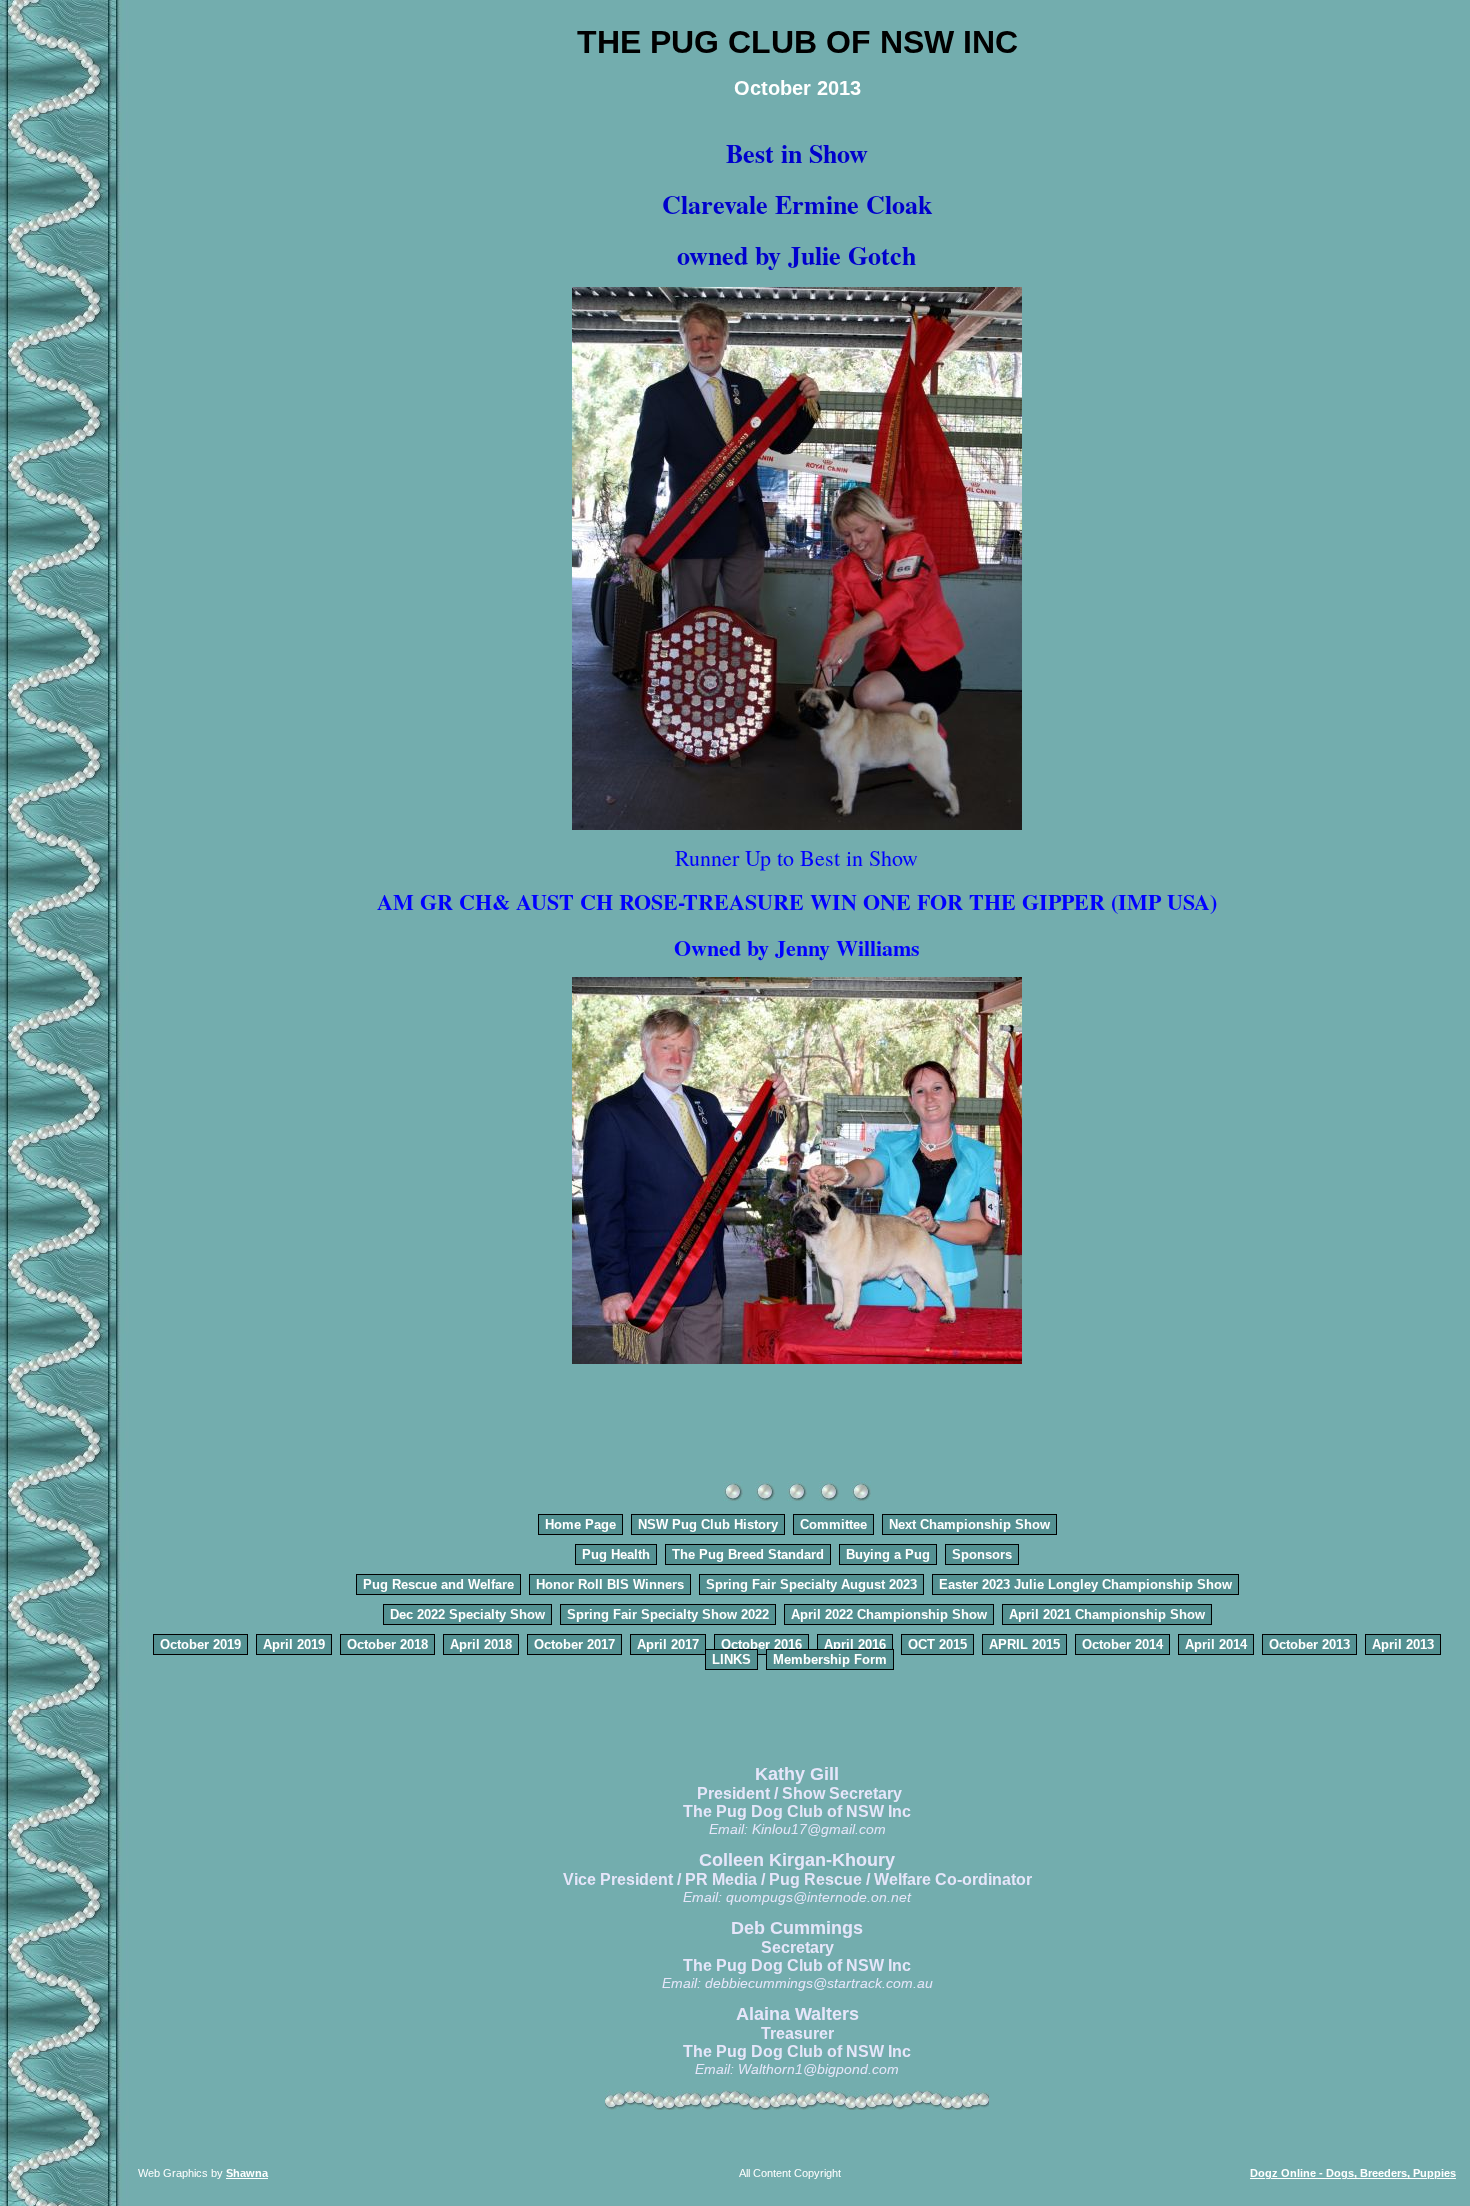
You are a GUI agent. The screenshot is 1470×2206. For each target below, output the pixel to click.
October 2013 (1309, 1644)
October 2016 (761, 1644)
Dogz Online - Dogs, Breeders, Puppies (1353, 2173)
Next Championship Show (969, 1524)
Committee (833, 1524)
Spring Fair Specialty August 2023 (811, 1584)
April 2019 (294, 1644)
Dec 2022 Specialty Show (467, 1614)
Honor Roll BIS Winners (610, 1584)
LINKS (731, 1659)
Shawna (247, 2173)
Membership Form (830, 1659)
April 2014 (1216, 1644)
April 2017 (668, 1644)
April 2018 (481, 1644)
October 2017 (574, 1644)
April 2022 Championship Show (889, 1614)
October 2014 (1122, 1644)
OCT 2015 (937, 1644)
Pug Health (616, 1554)
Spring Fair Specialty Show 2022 (668, 1614)
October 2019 (200, 1644)
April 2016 (855, 1644)
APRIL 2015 (1024, 1644)
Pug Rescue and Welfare (438, 1584)
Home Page (580, 1524)
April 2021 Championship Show (1107, 1614)
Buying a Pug (888, 1554)
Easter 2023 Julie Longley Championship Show (1085, 1584)
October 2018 (387, 1644)
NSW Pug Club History (708, 1524)
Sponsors (982, 1554)
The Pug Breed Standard (748, 1554)
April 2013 (1403, 1644)
